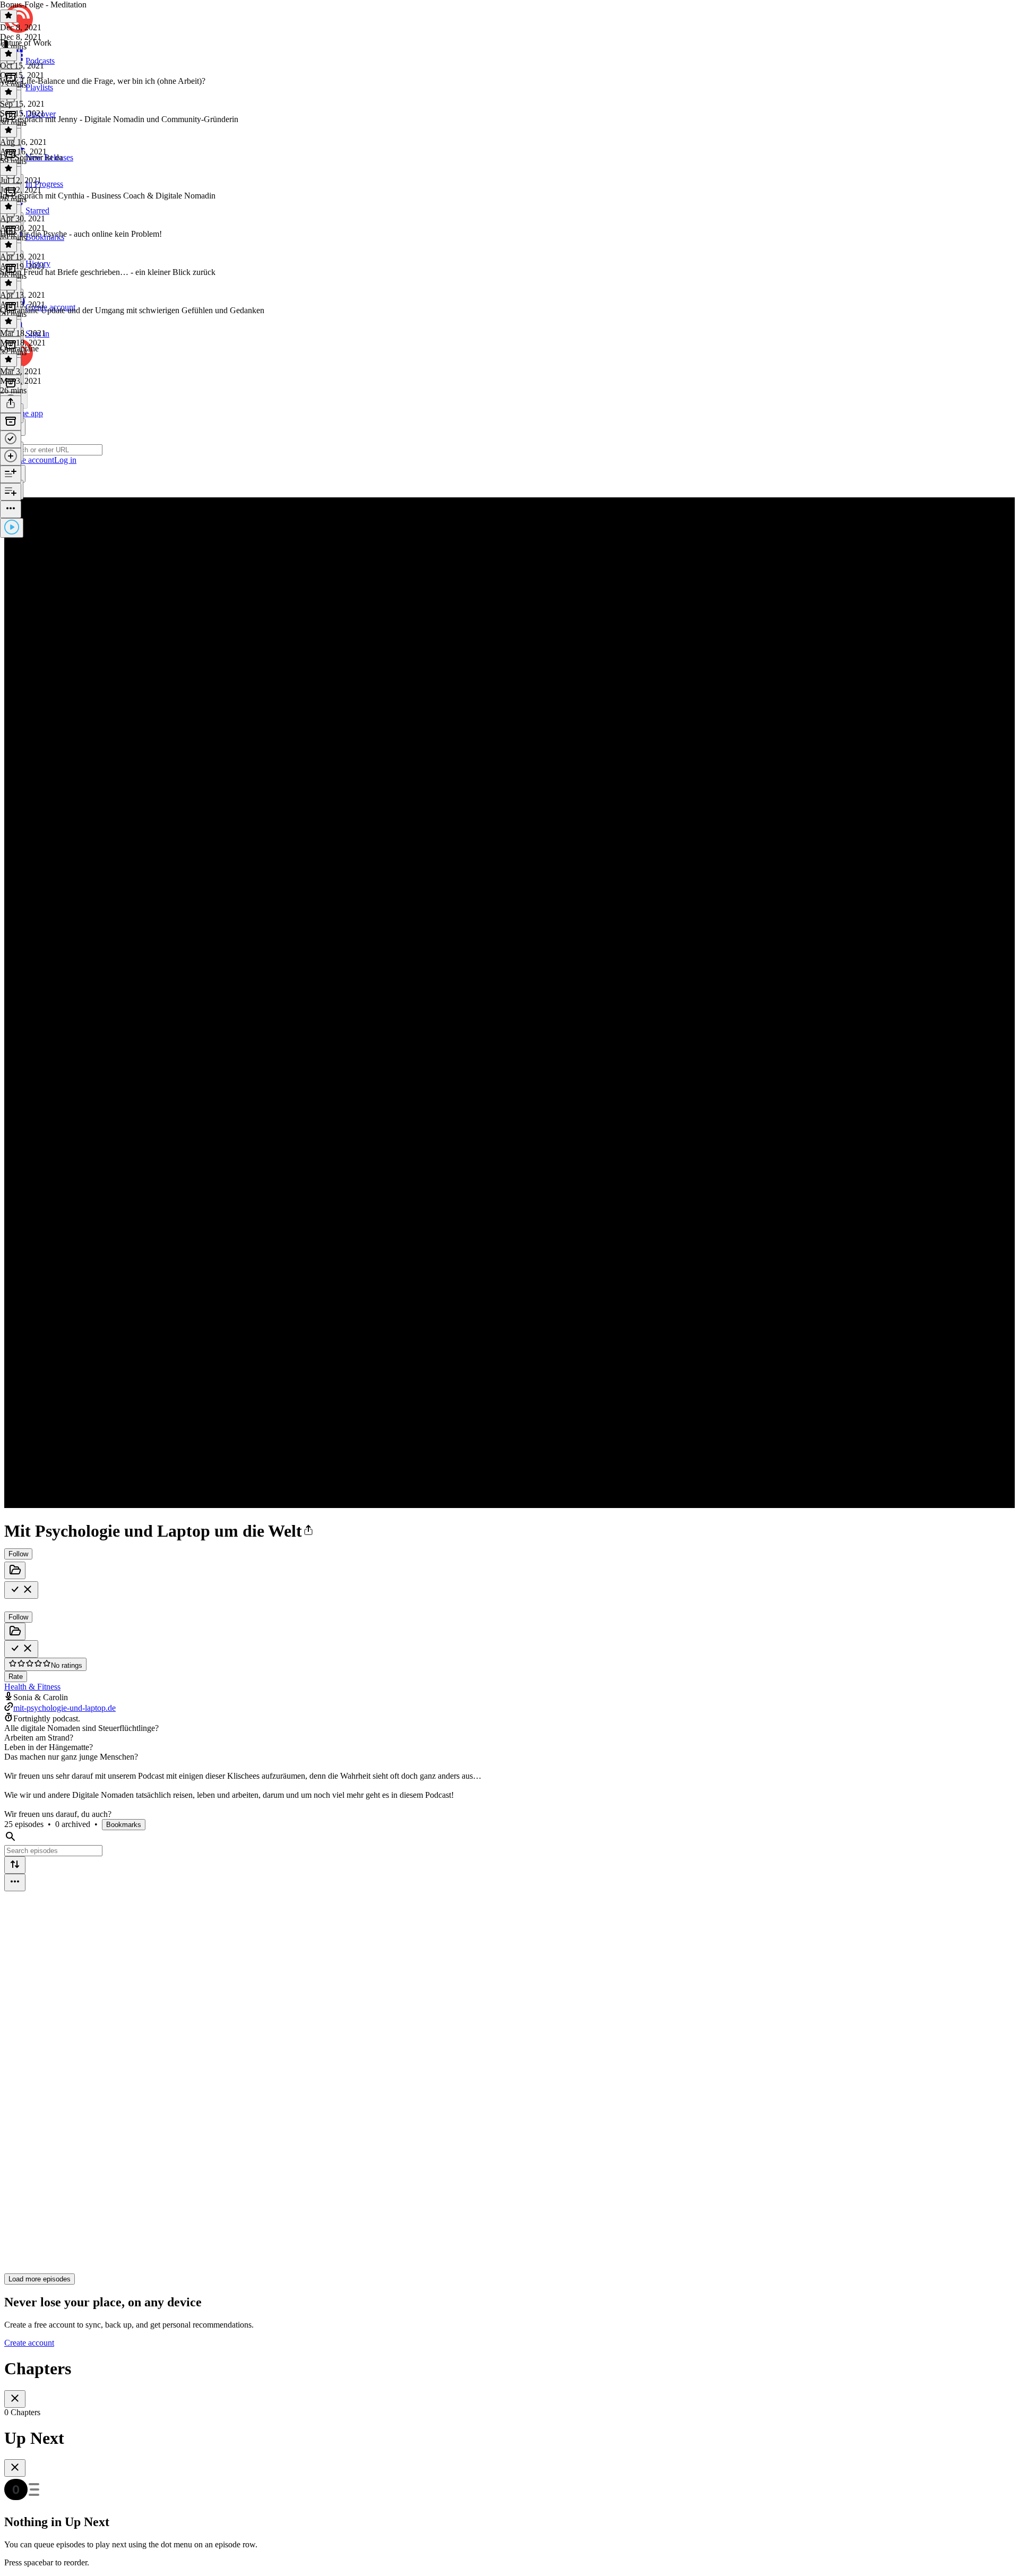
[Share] (11, 404)
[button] (308, 1531)
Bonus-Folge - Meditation (43, 5)
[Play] (12, 528)
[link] (509, 441)
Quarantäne (19, 348)
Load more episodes (40, 2279)
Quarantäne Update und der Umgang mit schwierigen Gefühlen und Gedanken (132, 310)
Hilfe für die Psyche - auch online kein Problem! (81, 234)
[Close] (15, 2399)
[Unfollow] (21, 1590)
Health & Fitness (32, 1687)
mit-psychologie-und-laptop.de (64, 1708)
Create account (29, 2343)
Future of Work (26, 43)
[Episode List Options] (15, 1883)
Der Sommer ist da (31, 157)
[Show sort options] (15, 1865)
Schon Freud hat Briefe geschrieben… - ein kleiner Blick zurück (108, 272)
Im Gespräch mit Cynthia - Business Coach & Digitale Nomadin (108, 196)
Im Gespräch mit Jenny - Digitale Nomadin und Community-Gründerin (119, 119)
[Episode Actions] (11, 509)
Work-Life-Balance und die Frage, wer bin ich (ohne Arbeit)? (103, 81)
